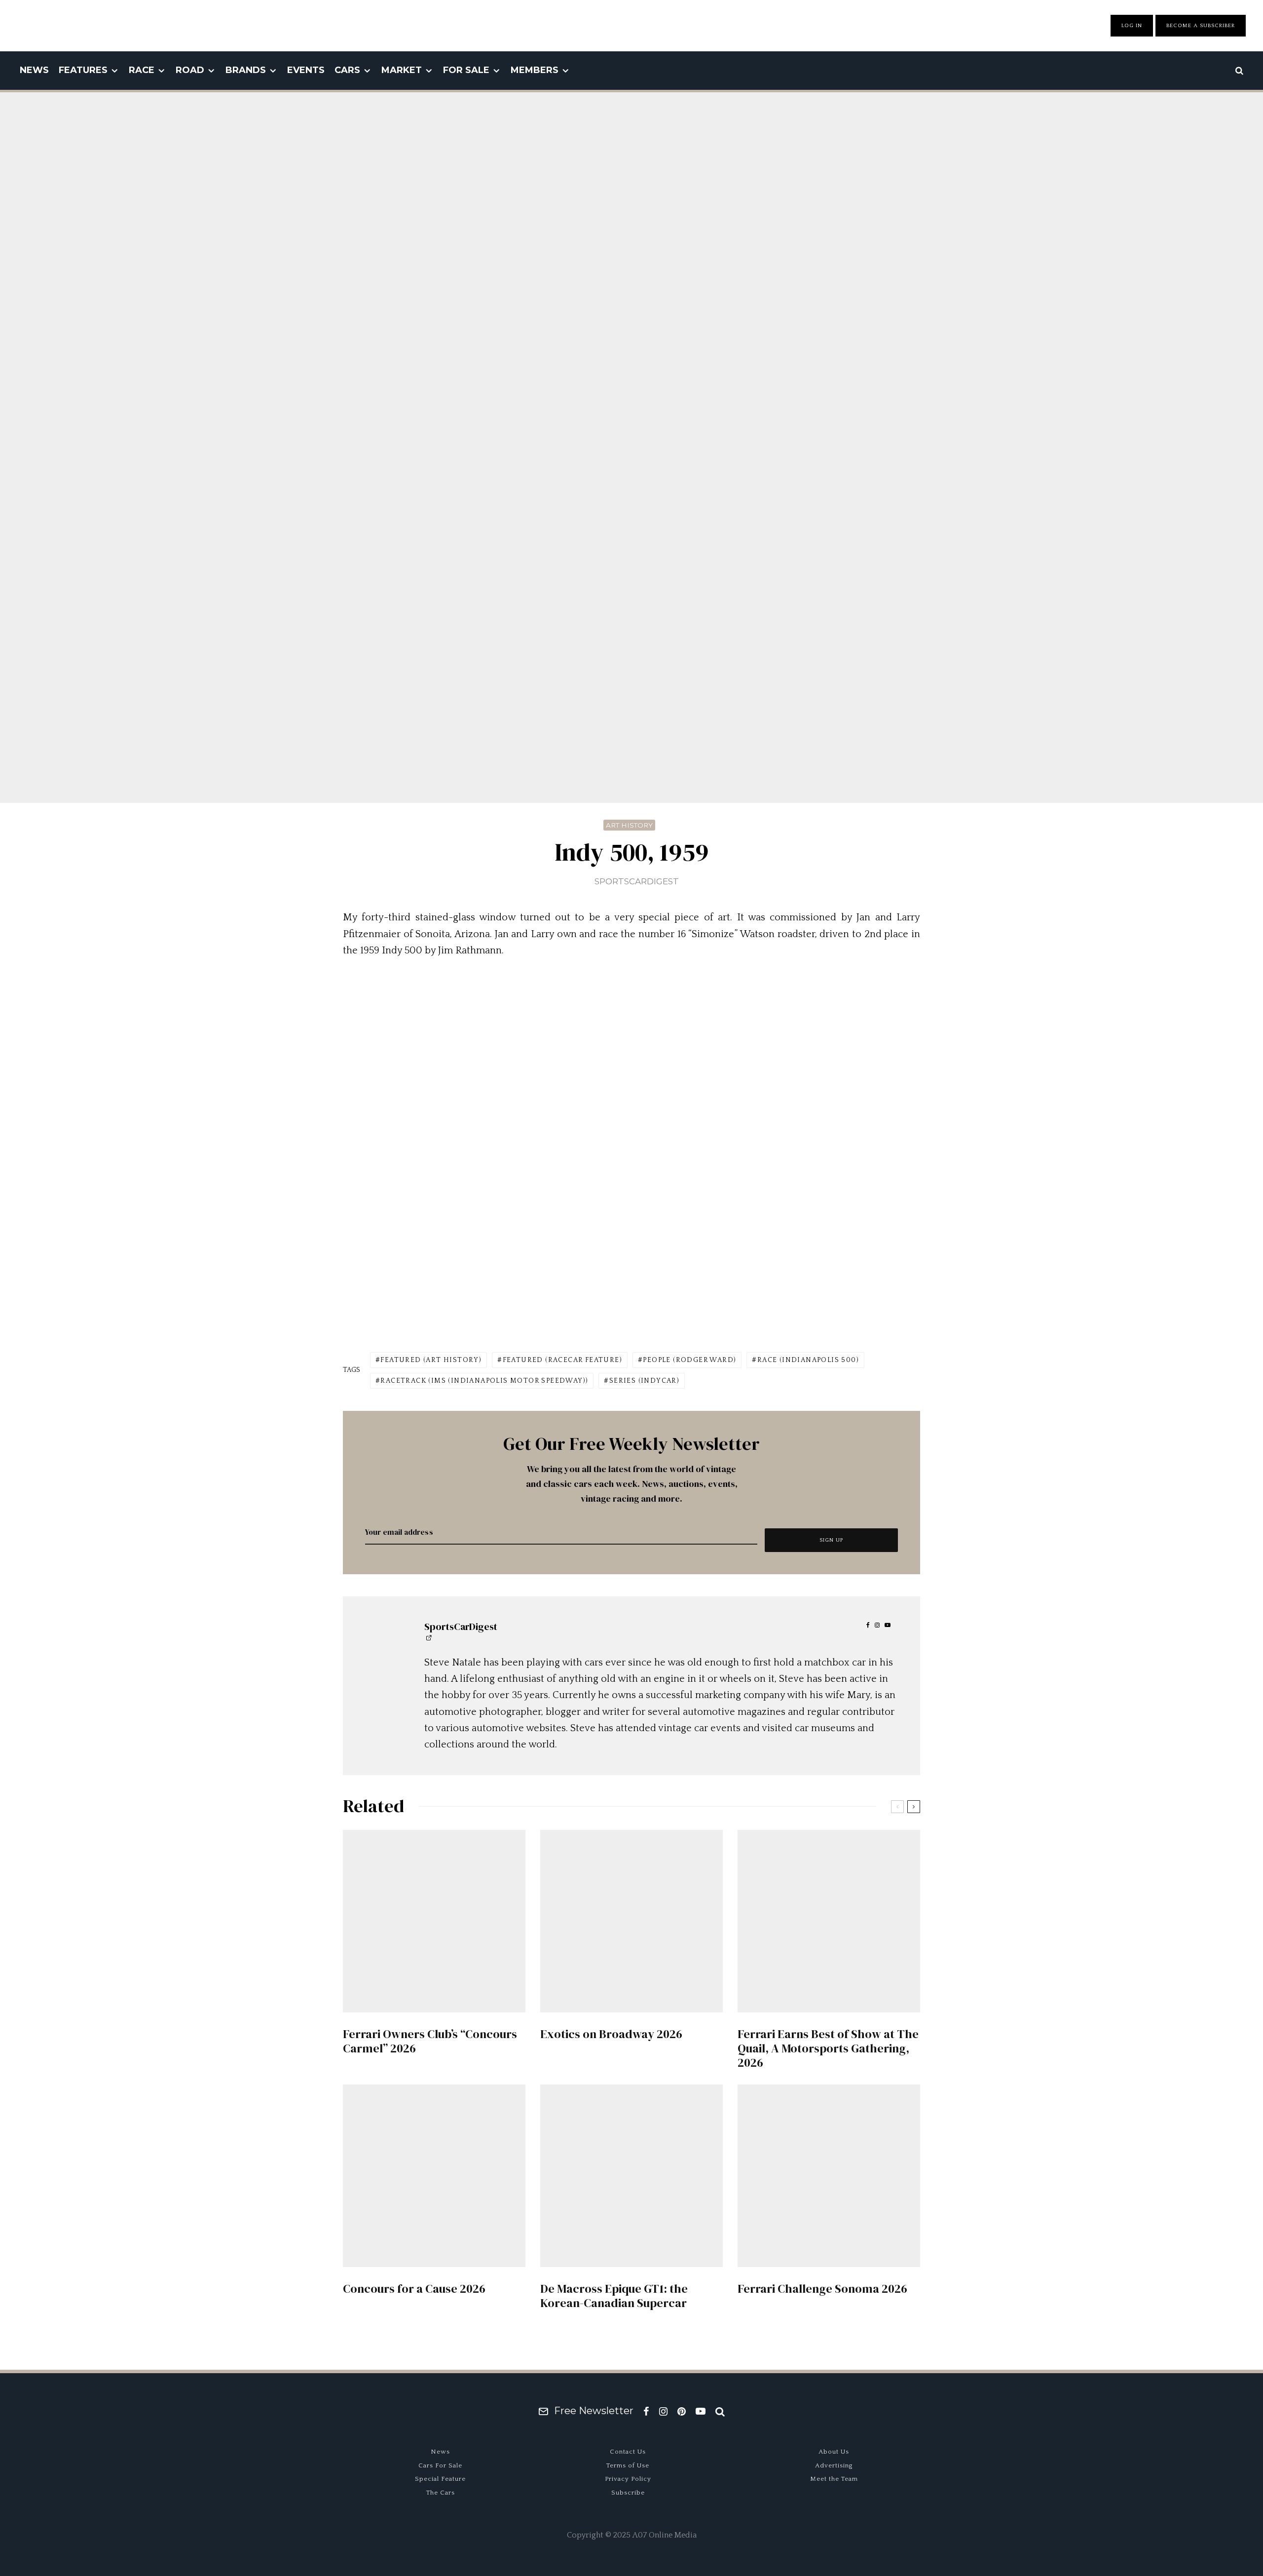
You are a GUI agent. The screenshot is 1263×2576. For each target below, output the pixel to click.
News (34, 70)
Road (190, 70)
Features (83, 70)
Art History (629, 825)
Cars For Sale (440, 2465)
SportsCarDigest (637, 881)
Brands (246, 70)
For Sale (466, 70)
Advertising (834, 2465)
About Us (834, 2452)
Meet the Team (834, 2479)
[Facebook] (646, 2411)
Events (306, 70)
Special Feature (440, 2479)
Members (535, 70)
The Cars (441, 2493)
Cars (347, 70)
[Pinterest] (682, 2411)
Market (402, 70)
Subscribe (628, 2493)
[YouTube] (701, 2411)
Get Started (632, 1814)
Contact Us (628, 2452)
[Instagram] (663, 2411)
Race (142, 70)
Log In (1132, 26)
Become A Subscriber (1201, 26)
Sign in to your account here (674, 1851)
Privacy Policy (628, 2479)
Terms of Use (628, 2465)
